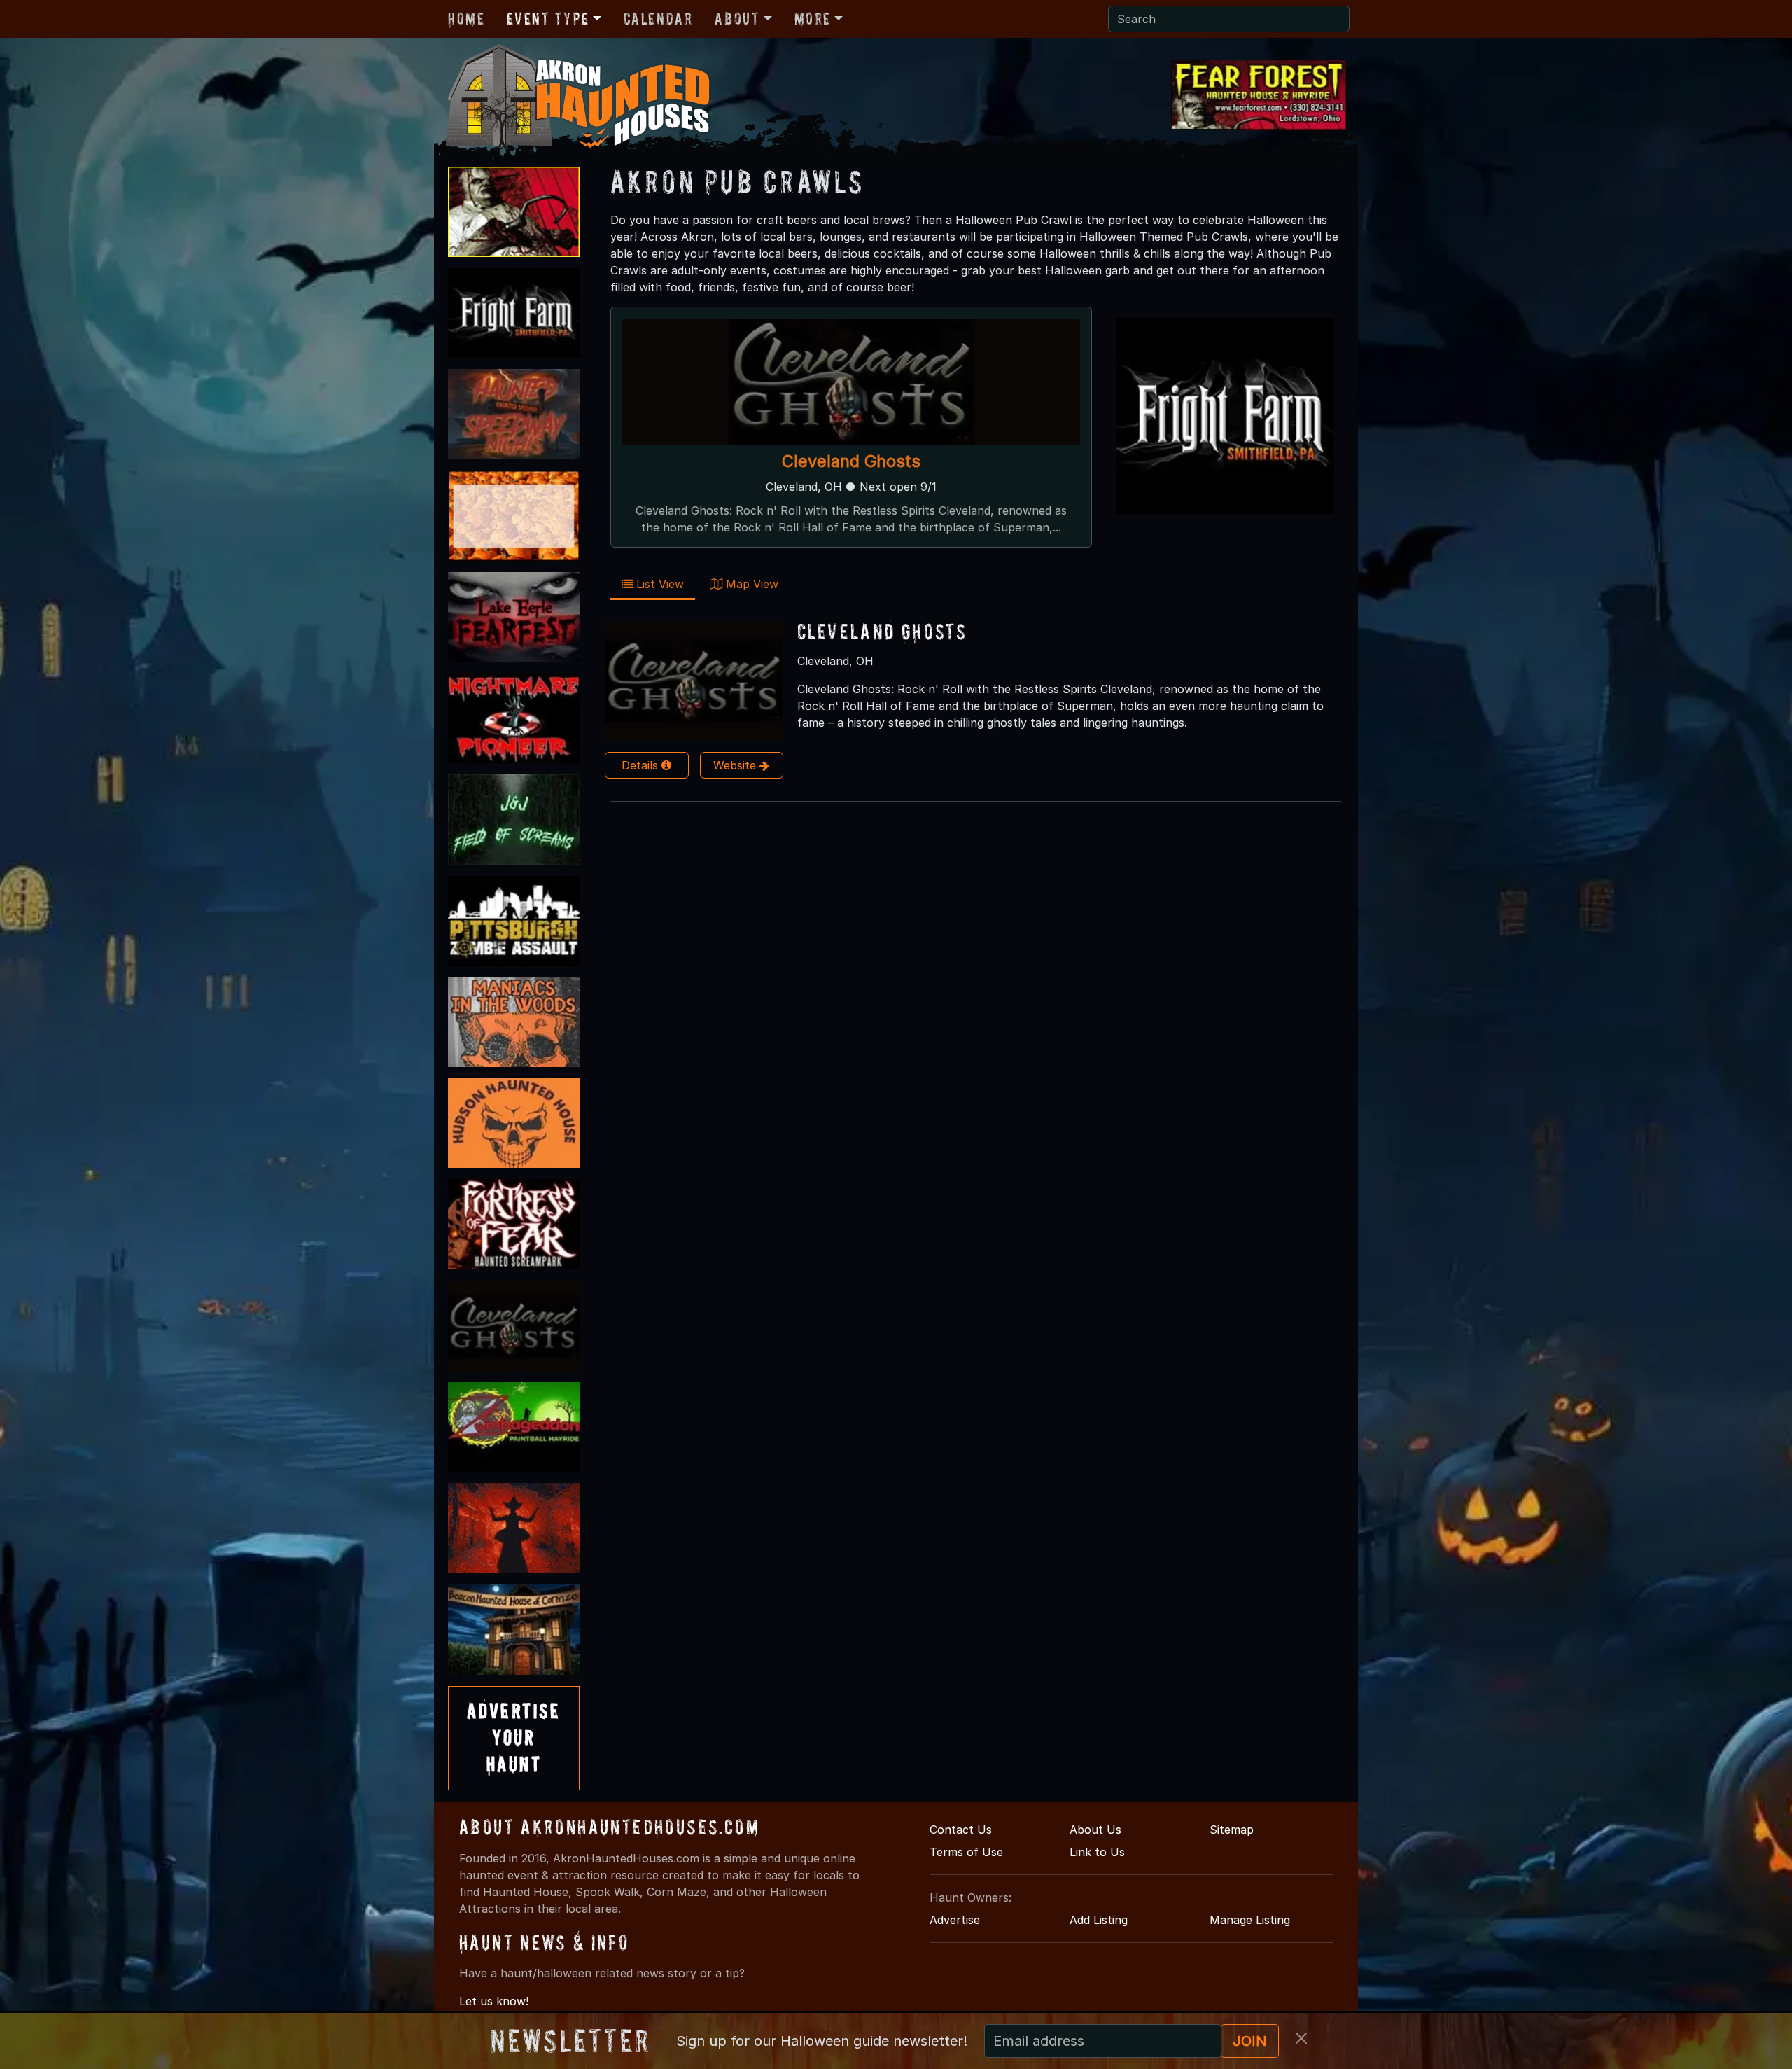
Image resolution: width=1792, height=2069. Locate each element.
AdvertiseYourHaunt (514, 1738)
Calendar (658, 19)
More (813, 19)
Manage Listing (1250, 1920)
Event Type (548, 19)
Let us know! (494, 2001)
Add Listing (1099, 1920)
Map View (750, 584)
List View (658, 584)
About (737, 19)
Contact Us (961, 1830)
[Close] (1301, 2038)
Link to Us (1097, 1852)
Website (736, 765)
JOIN (1250, 2041)
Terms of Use (966, 1852)
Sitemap (1232, 1830)
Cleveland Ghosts (851, 461)
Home (466, 19)
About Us (1095, 1830)
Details (642, 765)
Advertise (955, 1920)
